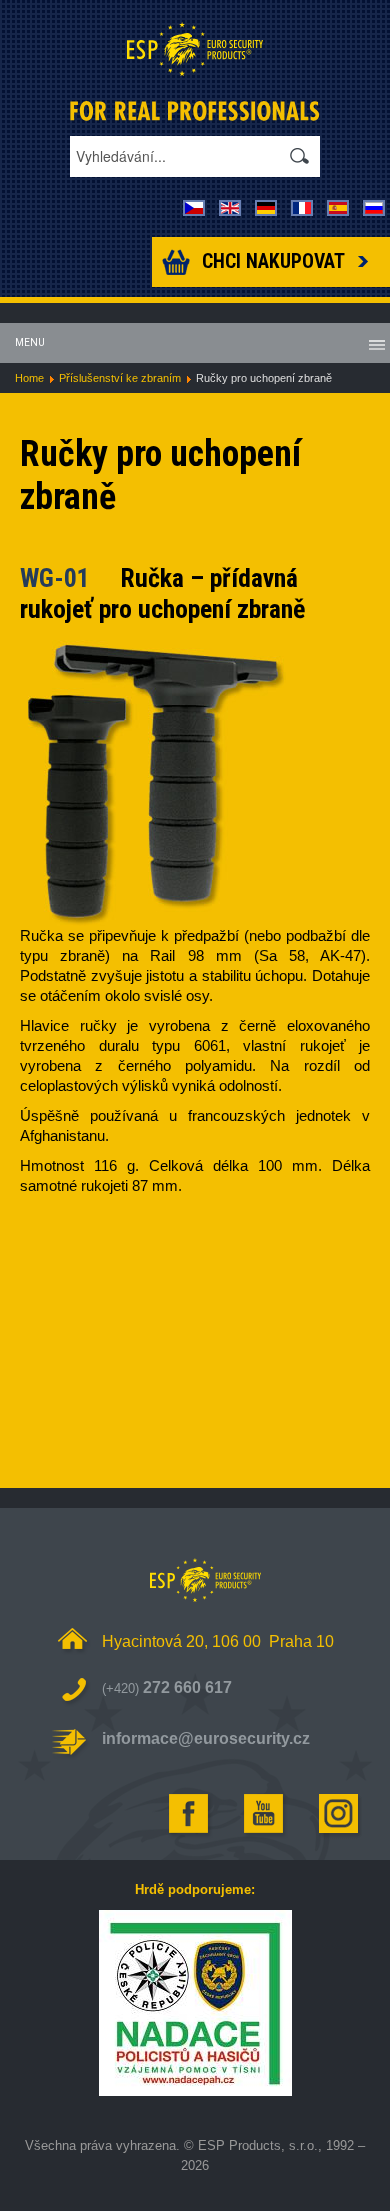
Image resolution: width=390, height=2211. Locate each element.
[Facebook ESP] (190, 1814)
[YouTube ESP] (265, 1814)
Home (29, 378)
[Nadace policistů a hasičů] (195, 2003)
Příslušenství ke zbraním (120, 378)
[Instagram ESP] (340, 1814)
